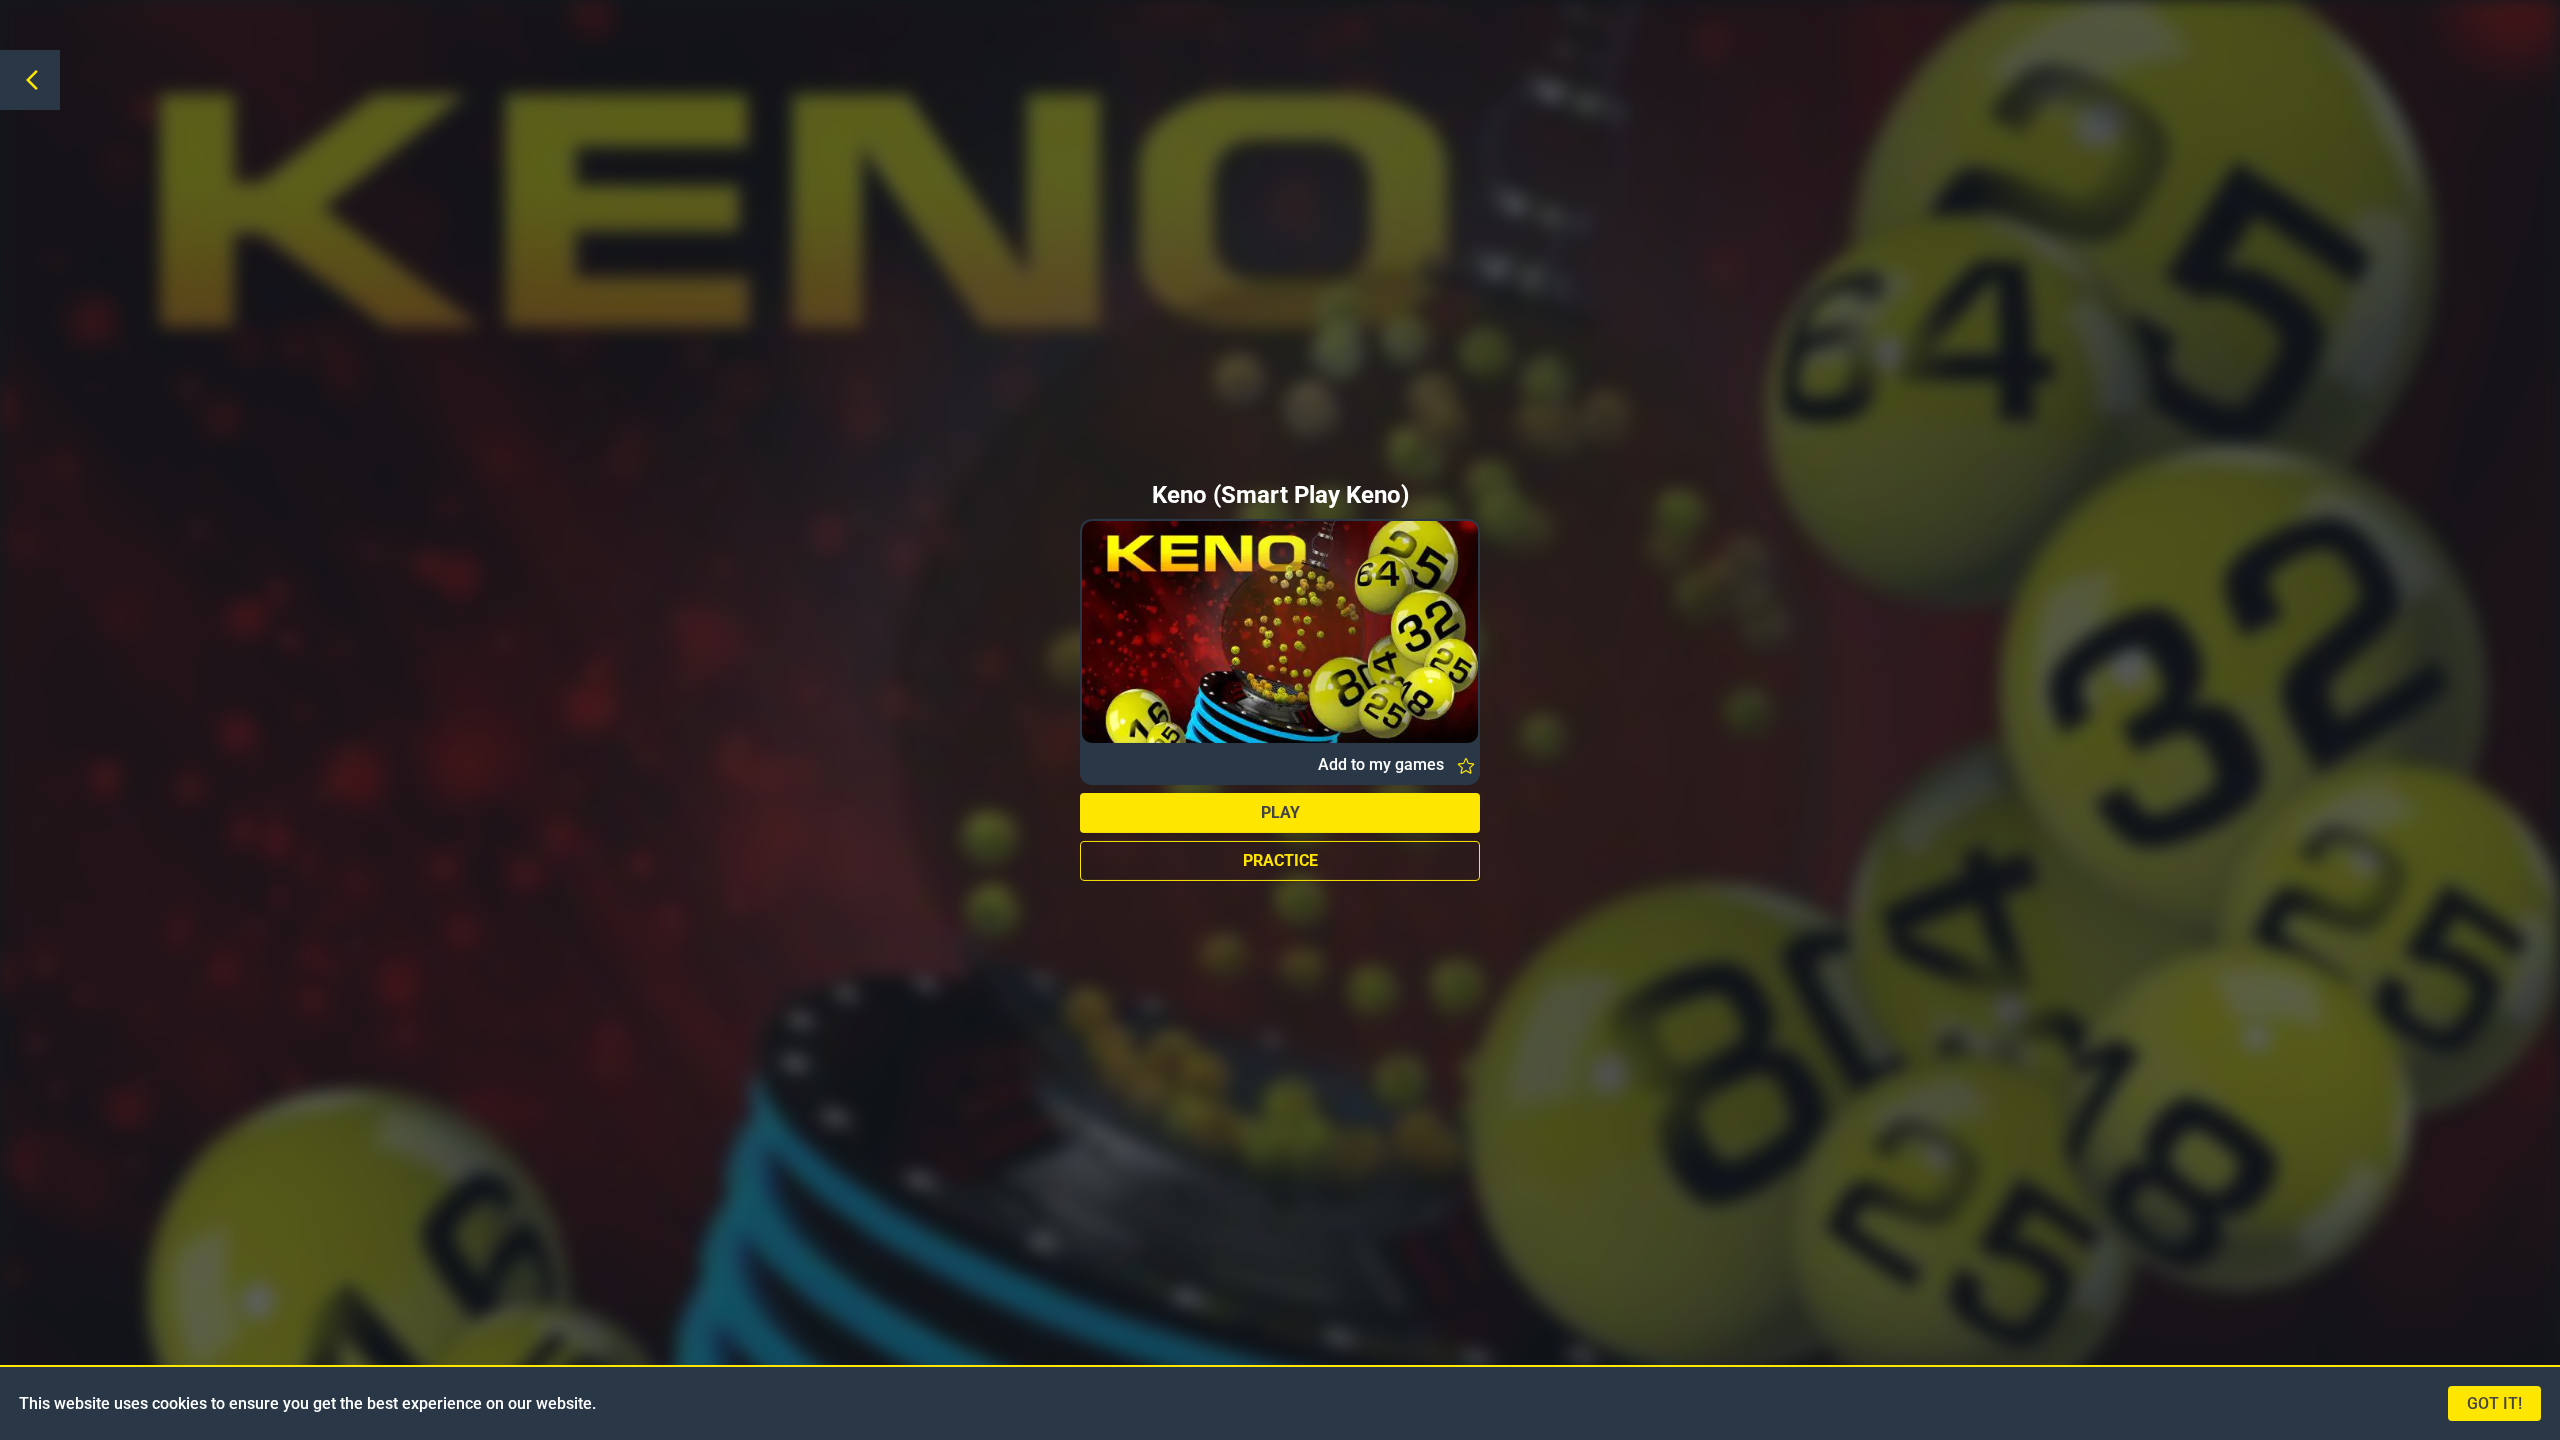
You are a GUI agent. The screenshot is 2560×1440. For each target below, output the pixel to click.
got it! (2494, 1403)
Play (1280, 812)
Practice (1280, 860)
